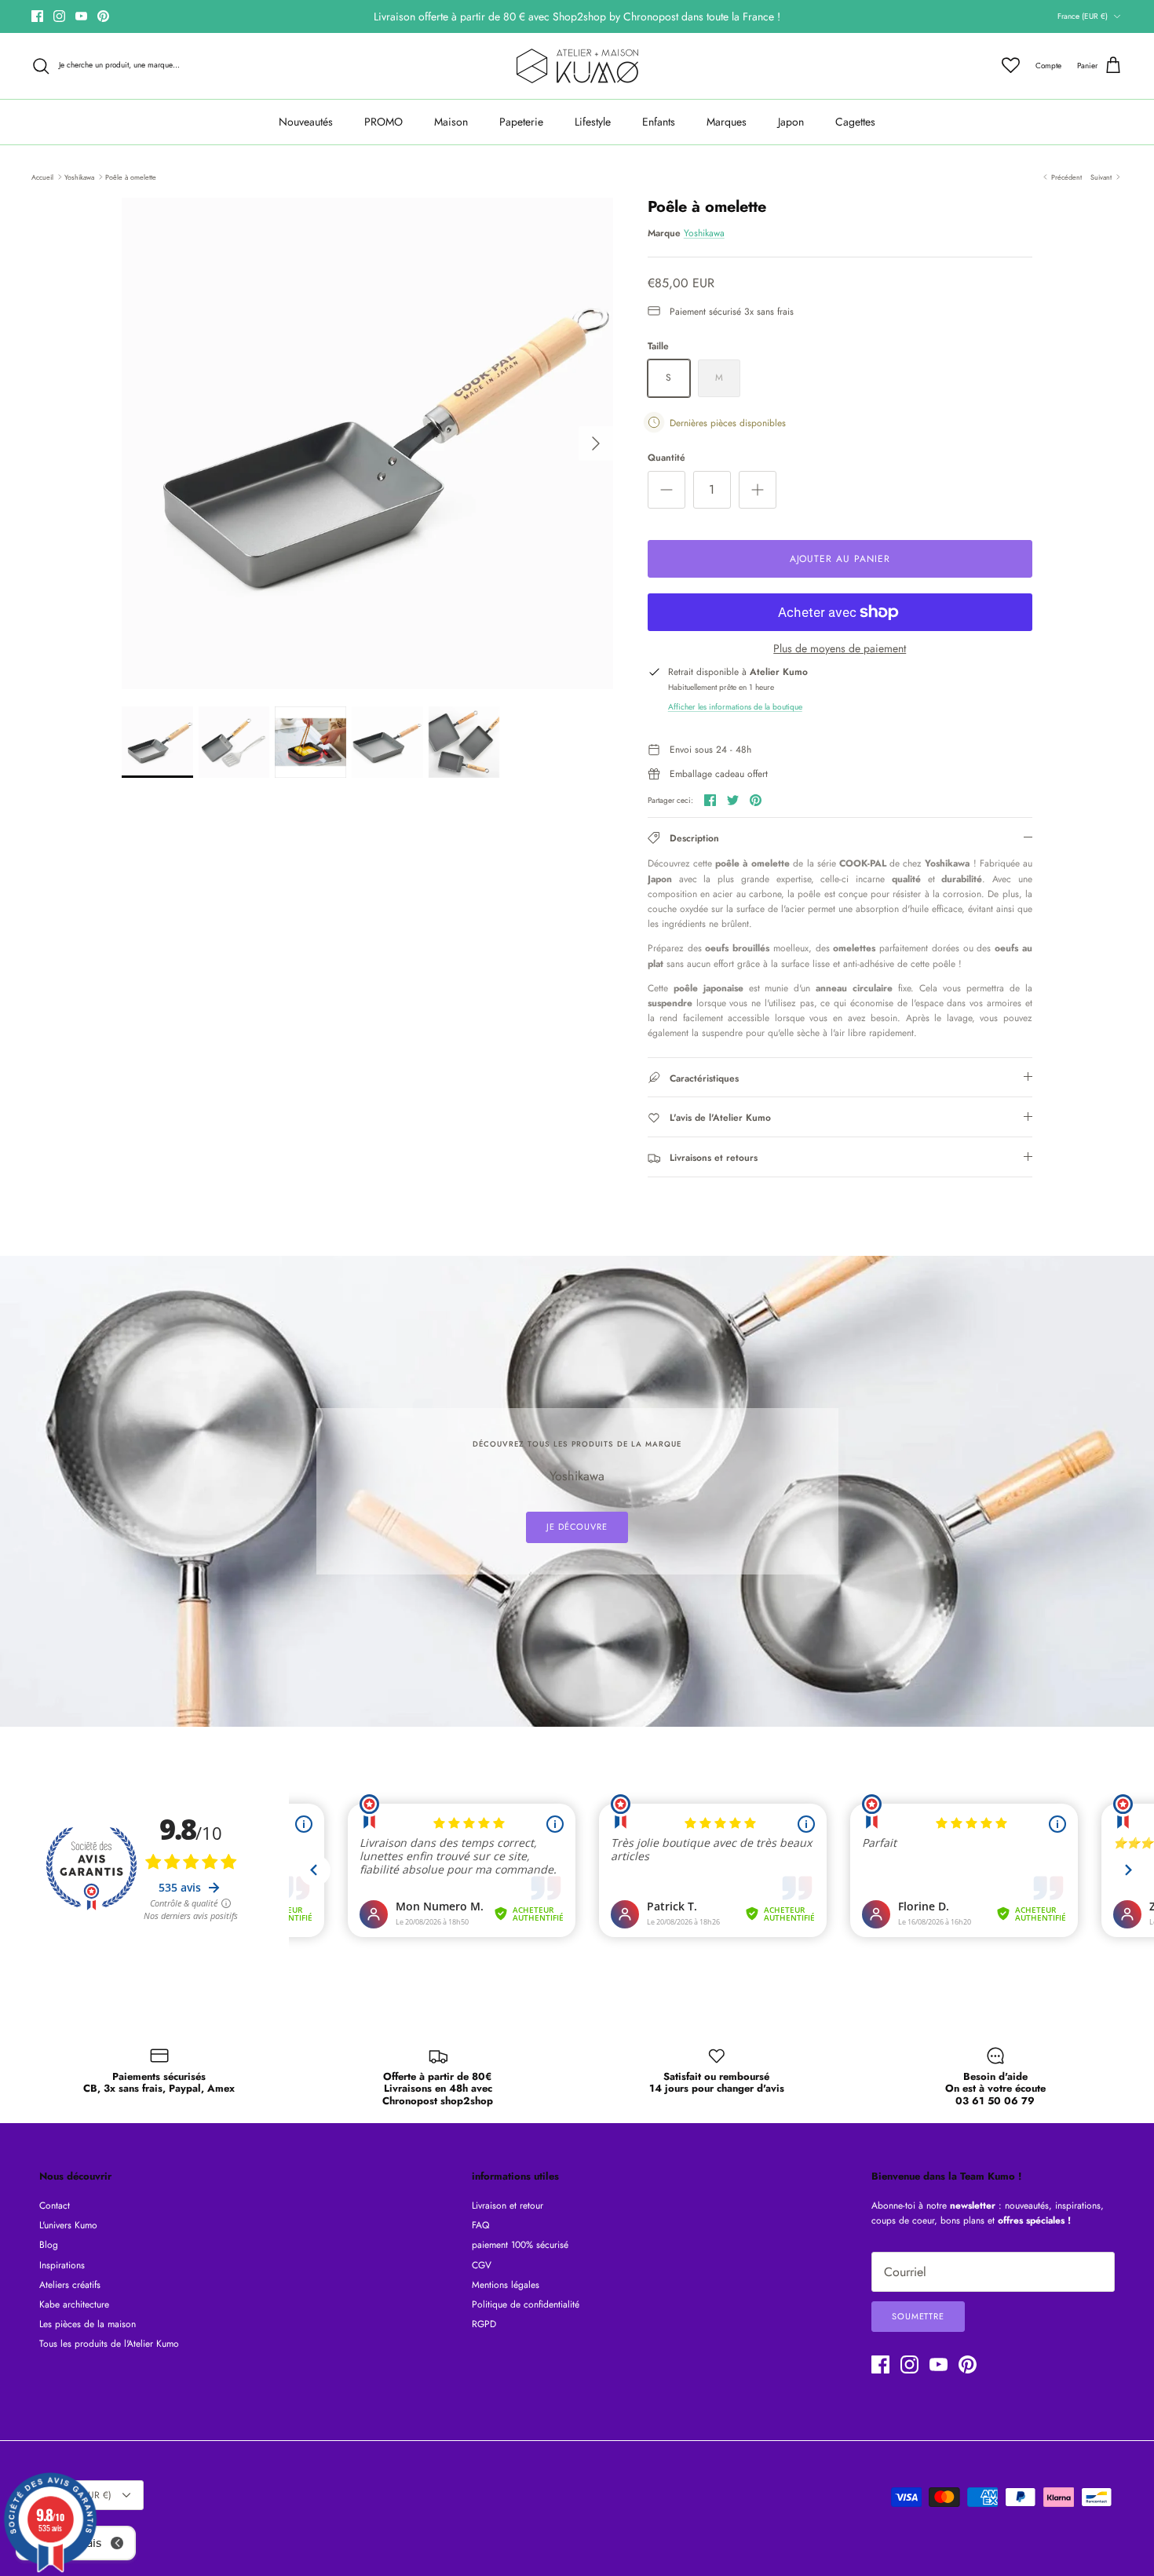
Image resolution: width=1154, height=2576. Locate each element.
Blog (49, 2245)
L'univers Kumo (68, 2225)
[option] (367, 443)
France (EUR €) (1083, 16)
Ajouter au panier (840, 559)
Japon (791, 122)
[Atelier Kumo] (577, 66)
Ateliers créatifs (70, 2285)
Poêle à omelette (131, 176)
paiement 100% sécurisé (520, 2245)
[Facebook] (37, 16)
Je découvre (577, 1527)
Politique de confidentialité (526, 2304)
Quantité (666, 458)
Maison (451, 122)
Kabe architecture (74, 2304)
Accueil (42, 176)
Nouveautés (306, 122)
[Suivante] (596, 443)
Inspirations (62, 2265)
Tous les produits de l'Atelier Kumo (109, 2344)
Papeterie (521, 122)
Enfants (659, 122)
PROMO (383, 122)
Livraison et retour (508, 2206)
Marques (727, 122)
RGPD (484, 2324)
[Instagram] (59, 16)
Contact (55, 2206)
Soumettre (918, 2316)
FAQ (480, 2225)
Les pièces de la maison (88, 2324)
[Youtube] (81, 16)
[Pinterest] (103, 16)
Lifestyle (593, 122)
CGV (482, 2265)
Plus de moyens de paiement (840, 649)
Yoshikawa (79, 176)
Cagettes (855, 122)
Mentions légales (506, 2285)
